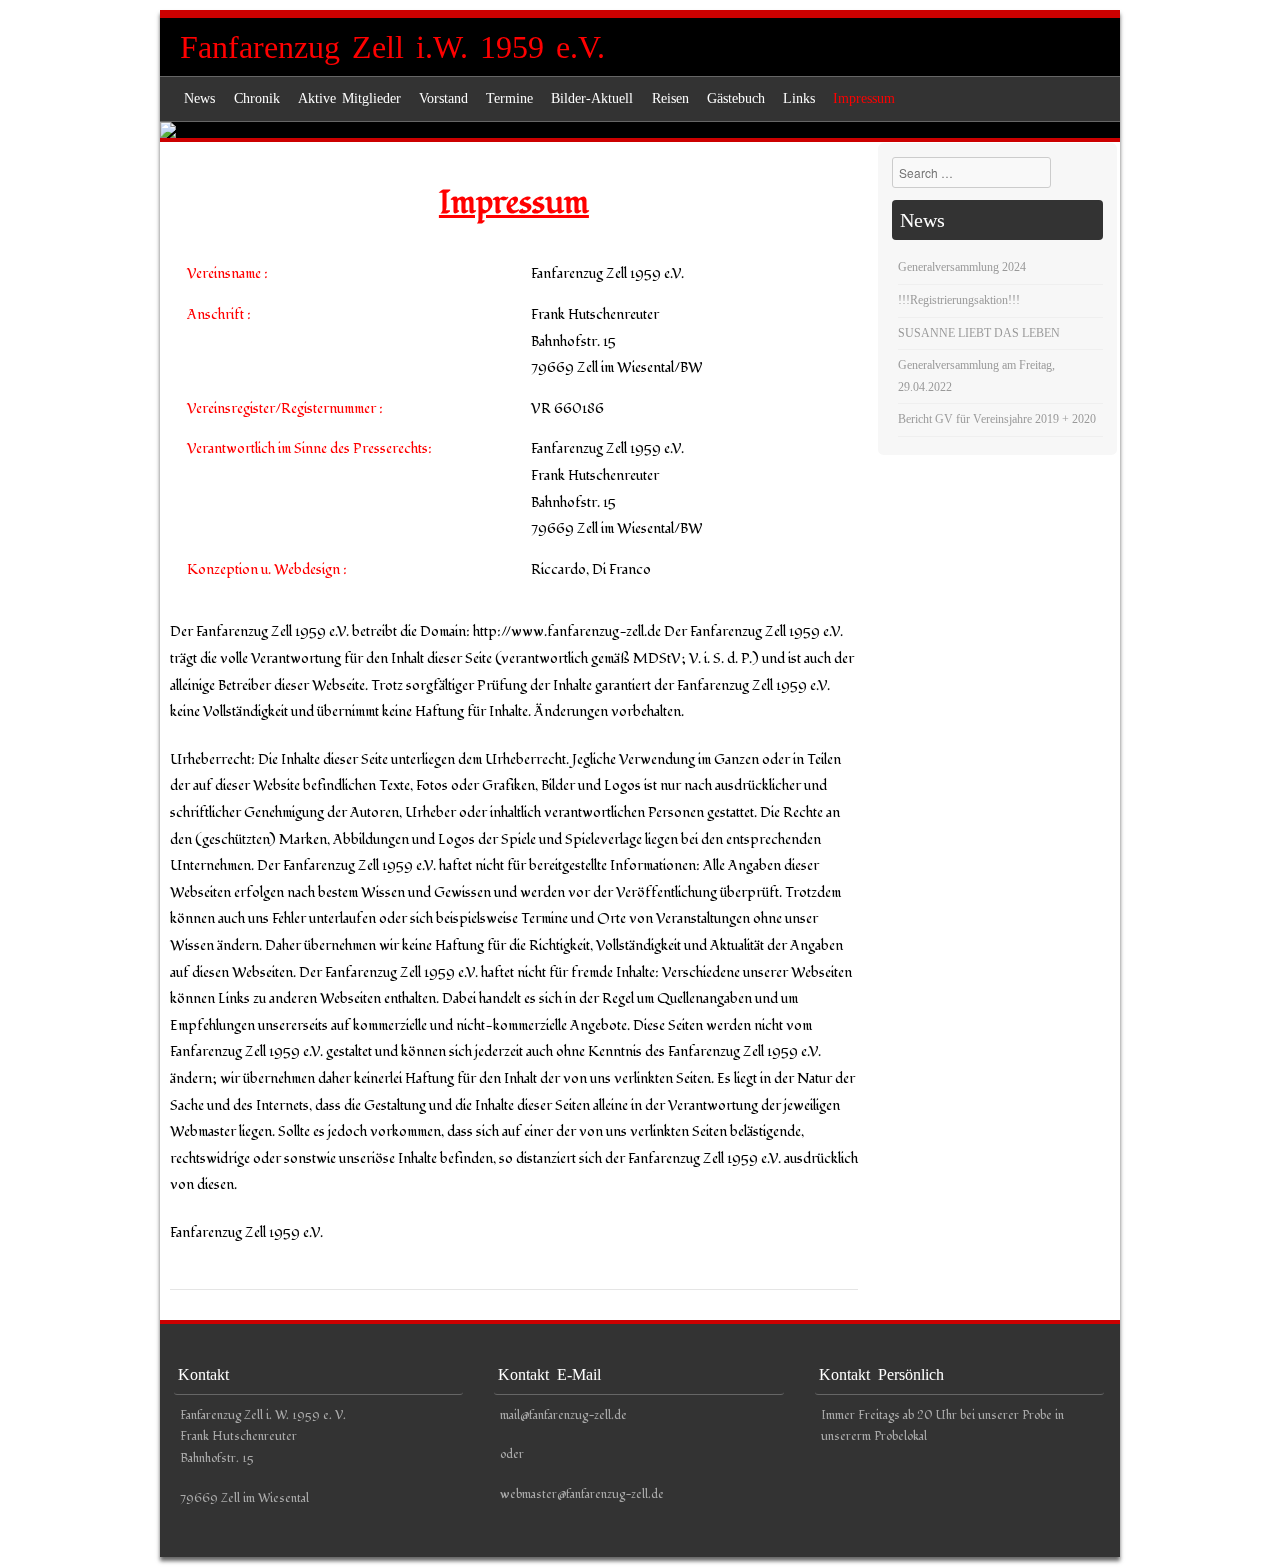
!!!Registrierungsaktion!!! (959, 300)
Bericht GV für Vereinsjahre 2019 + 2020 (997, 419)
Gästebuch (736, 98)
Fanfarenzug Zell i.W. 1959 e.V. (392, 47)
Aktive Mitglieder (349, 98)
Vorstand (443, 98)
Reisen (670, 98)
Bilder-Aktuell (592, 98)
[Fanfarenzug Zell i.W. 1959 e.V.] (640, 130)
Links (799, 98)
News (199, 98)
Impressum (864, 98)
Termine (509, 98)
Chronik (257, 98)
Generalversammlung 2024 (962, 267)
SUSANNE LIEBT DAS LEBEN (979, 333)
